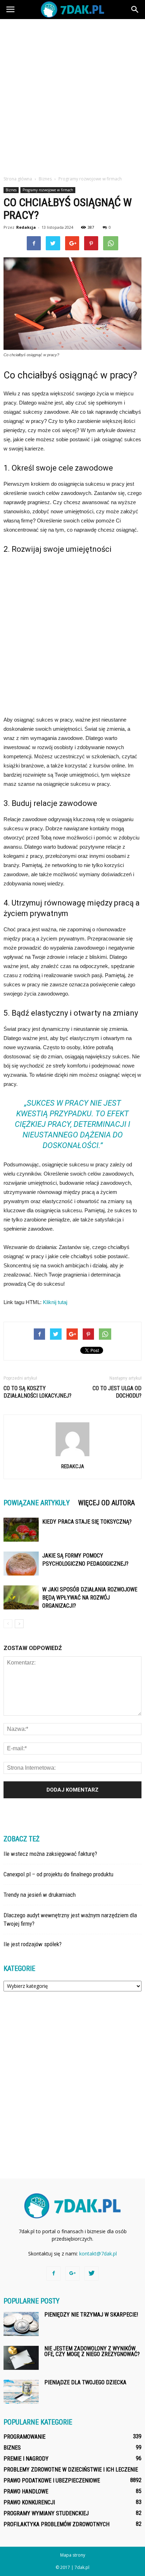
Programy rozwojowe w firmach (48, 190)
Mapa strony (73, 2555)
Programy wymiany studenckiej (46, 2513)
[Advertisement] (72, 95)
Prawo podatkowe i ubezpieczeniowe (52, 2481)
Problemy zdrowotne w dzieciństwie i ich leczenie (71, 2470)
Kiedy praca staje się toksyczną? (87, 1522)
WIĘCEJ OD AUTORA (106, 1503)
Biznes (11, 190)
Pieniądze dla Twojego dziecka (85, 2382)
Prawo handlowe (26, 2491)
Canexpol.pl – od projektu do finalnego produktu (58, 1874)
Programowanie (24, 2437)
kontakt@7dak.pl (98, 2254)
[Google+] (72, 2273)
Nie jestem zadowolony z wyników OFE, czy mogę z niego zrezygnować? (92, 2351)
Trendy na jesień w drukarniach (40, 1895)
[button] (135, 10)
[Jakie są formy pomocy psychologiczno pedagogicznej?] (21, 1564)
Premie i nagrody (26, 2459)
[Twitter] (92, 2273)
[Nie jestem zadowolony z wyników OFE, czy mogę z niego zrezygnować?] (21, 2358)
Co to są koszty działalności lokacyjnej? (37, 1392)
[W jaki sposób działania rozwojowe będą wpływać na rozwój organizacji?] (21, 1598)
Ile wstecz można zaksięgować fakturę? (50, 1854)
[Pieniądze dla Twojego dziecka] (21, 2392)
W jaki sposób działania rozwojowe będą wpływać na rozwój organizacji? (90, 1598)
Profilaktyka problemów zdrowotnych (56, 2524)
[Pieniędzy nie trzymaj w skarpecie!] (21, 2324)
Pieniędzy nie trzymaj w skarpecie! (91, 2315)
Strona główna (18, 179)
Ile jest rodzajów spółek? (33, 1944)
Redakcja (26, 227)
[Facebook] (53, 2273)
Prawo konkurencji (29, 2502)
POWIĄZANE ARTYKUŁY (37, 1503)
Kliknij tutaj (55, 1302)
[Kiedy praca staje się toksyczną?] (21, 1530)
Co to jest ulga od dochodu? (117, 1392)
